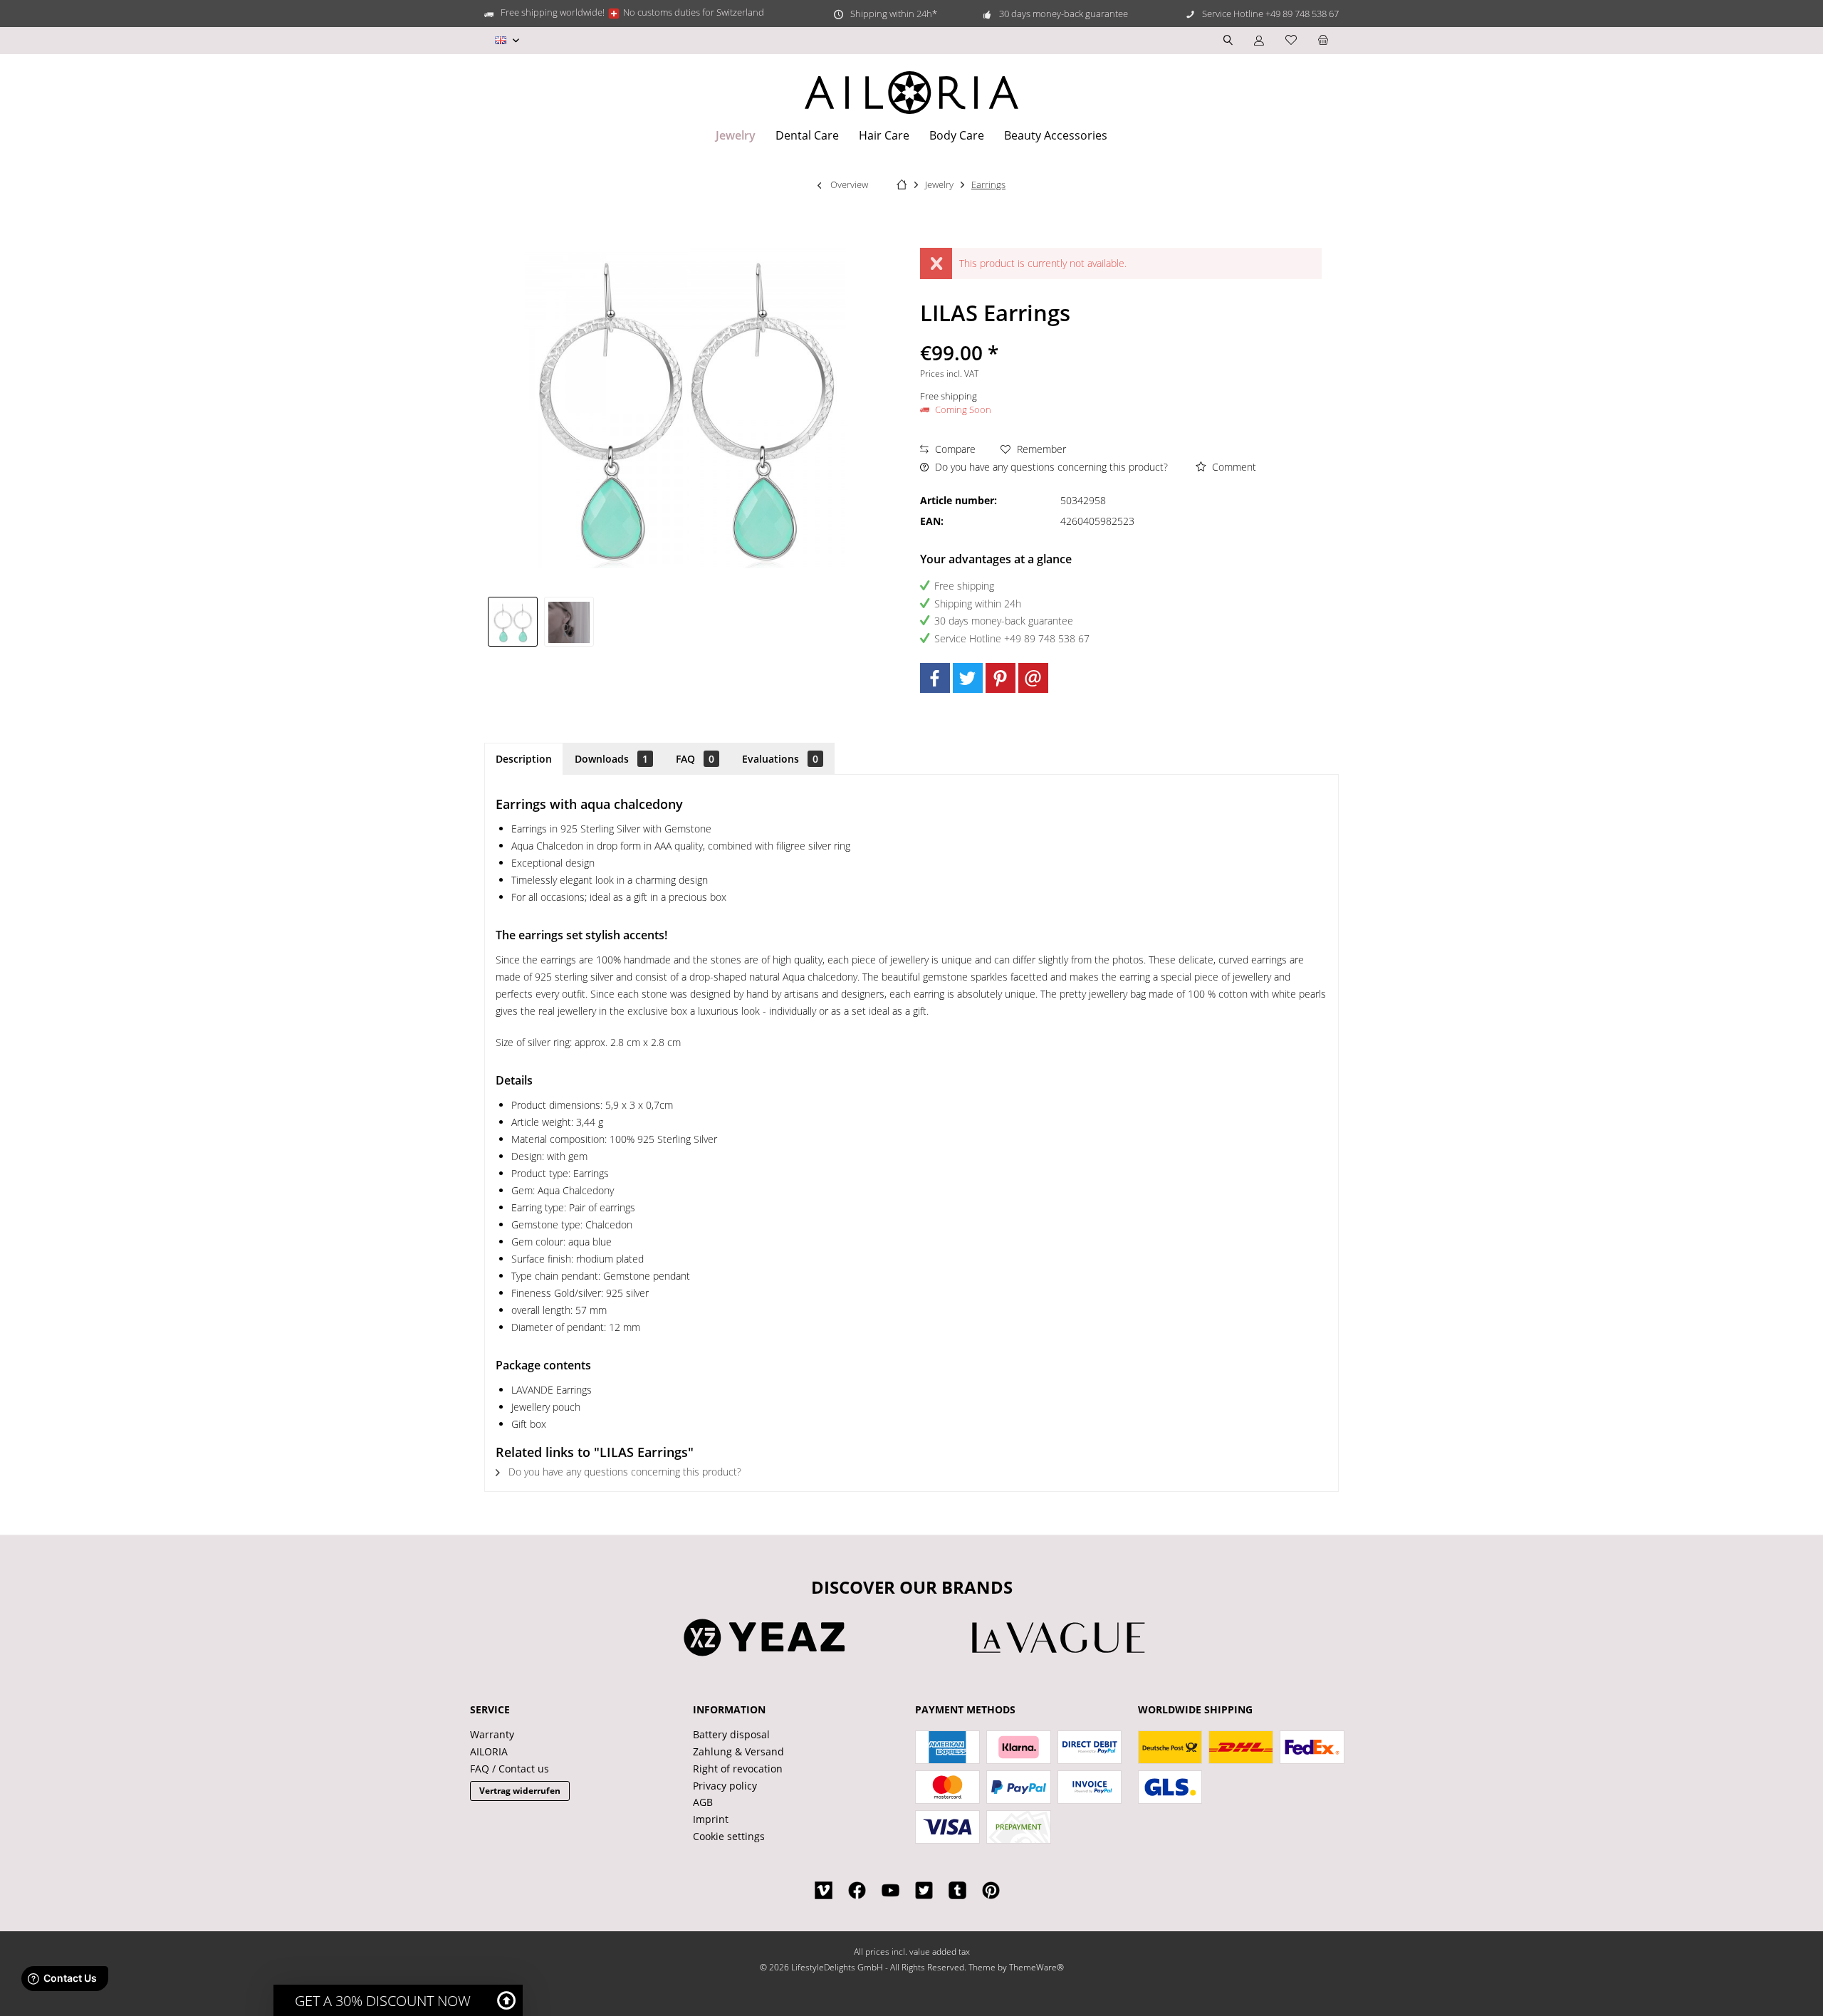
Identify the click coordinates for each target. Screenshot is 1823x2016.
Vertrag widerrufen (520, 1791)
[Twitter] (968, 678)
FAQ (695, 759)
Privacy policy (725, 1786)
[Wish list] (1291, 40)
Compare (954, 449)
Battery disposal (731, 1734)
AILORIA (489, 1751)
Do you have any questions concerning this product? (1050, 467)
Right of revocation (738, 1769)
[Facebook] (935, 678)
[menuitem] (1323, 41)
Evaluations (780, 759)
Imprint (711, 1819)
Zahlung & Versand (738, 1751)
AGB (703, 1802)
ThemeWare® (1036, 1967)
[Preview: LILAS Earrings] (513, 622)
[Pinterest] (1001, 678)
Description (524, 759)
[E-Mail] (1033, 678)
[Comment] (1121, 334)
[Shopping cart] (1323, 40)
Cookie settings (729, 1836)
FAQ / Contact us (510, 1769)
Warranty (492, 1734)
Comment (1233, 467)
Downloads (611, 759)
